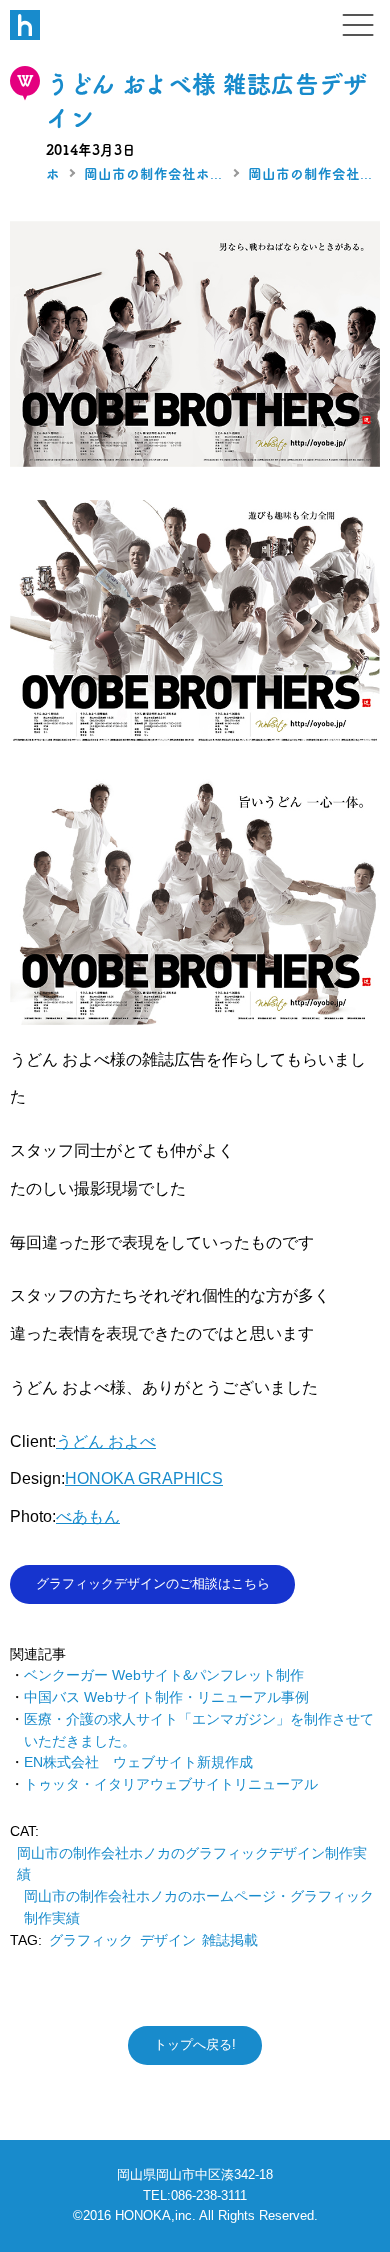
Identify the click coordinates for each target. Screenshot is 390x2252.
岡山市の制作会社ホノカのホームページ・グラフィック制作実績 (154, 174)
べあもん (88, 1516)
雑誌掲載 (230, 1940)
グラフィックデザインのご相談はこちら (153, 1583)
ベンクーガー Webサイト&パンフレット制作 (164, 1675)
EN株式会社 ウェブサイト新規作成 (138, 1762)
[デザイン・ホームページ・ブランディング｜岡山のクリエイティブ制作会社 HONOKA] (25, 25)
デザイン (168, 1940)
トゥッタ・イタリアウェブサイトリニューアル (171, 1784)
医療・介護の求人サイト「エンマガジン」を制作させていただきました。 (199, 1730)
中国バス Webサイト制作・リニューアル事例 (166, 1697)
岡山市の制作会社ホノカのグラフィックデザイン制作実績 (310, 174)
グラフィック (91, 1940)
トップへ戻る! (195, 2044)
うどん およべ (106, 1441)
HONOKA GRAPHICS (144, 1478)
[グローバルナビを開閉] (358, 25)
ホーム (53, 174)
